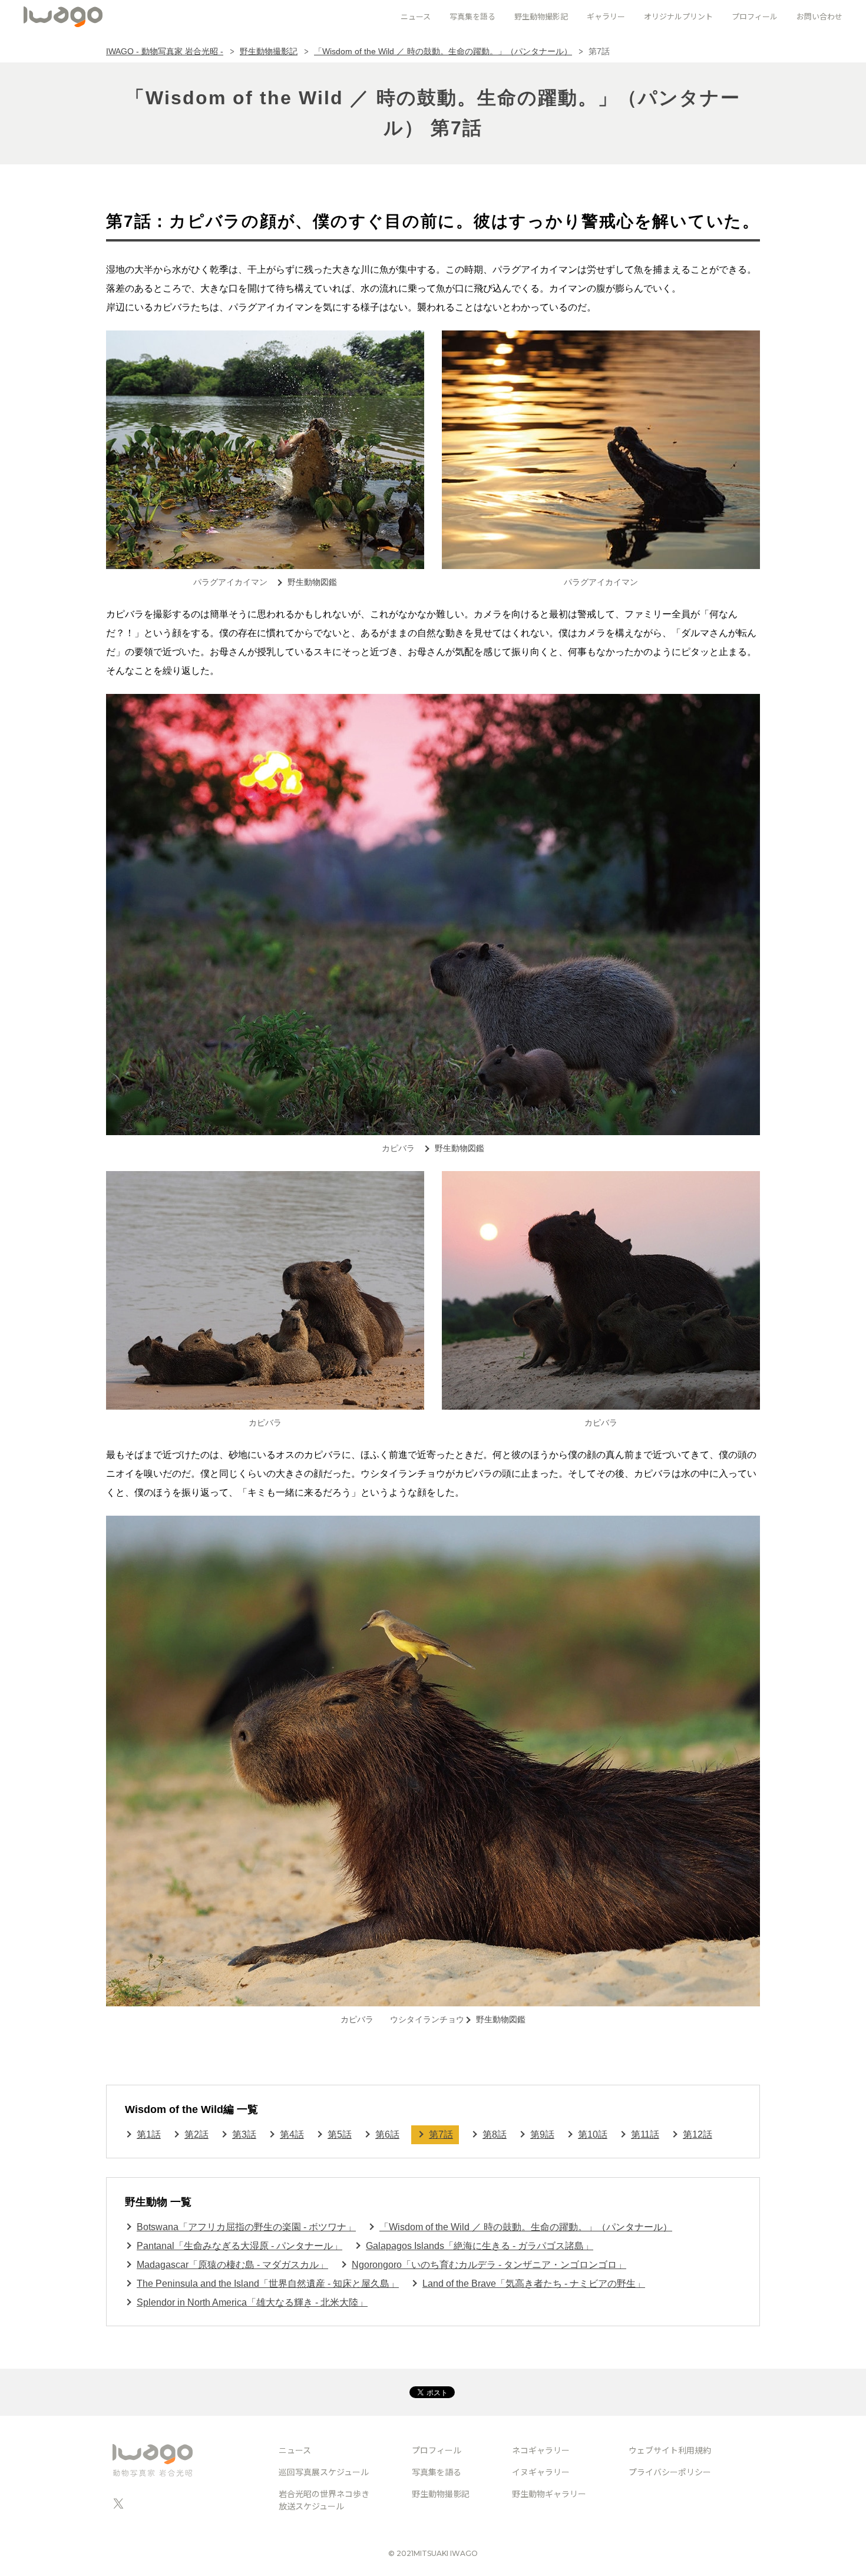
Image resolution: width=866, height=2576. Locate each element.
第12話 (698, 2134)
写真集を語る (437, 2472)
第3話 (244, 2134)
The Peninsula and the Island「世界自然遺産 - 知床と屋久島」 (268, 2284)
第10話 (593, 2134)
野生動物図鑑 (312, 582)
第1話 (149, 2134)
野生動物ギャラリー (549, 2494)
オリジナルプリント (678, 16)
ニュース (295, 2450)
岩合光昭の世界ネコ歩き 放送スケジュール (324, 2500)
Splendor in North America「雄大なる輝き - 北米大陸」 (252, 2302)
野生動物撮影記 (269, 51)
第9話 (542, 2134)
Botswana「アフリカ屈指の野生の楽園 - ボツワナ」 (246, 2227)
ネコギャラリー (541, 2450)
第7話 (441, 2134)
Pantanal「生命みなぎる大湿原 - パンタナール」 (239, 2246)
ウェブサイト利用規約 (670, 2450)
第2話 (196, 2134)
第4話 (292, 2134)
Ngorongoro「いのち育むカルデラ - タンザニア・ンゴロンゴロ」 (489, 2265)
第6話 (387, 2134)
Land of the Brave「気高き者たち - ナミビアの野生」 (534, 2284)
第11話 (645, 2134)
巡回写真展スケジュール (324, 2472)
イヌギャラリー (541, 2472)
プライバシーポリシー (670, 2472)
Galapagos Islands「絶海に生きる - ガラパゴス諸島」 (480, 2246)
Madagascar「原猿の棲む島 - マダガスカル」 (232, 2265)
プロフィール (755, 16)
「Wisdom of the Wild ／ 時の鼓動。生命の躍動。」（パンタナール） (443, 51)
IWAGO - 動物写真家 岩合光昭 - (165, 51)
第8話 (495, 2134)
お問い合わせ (819, 16)
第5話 (340, 2134)
